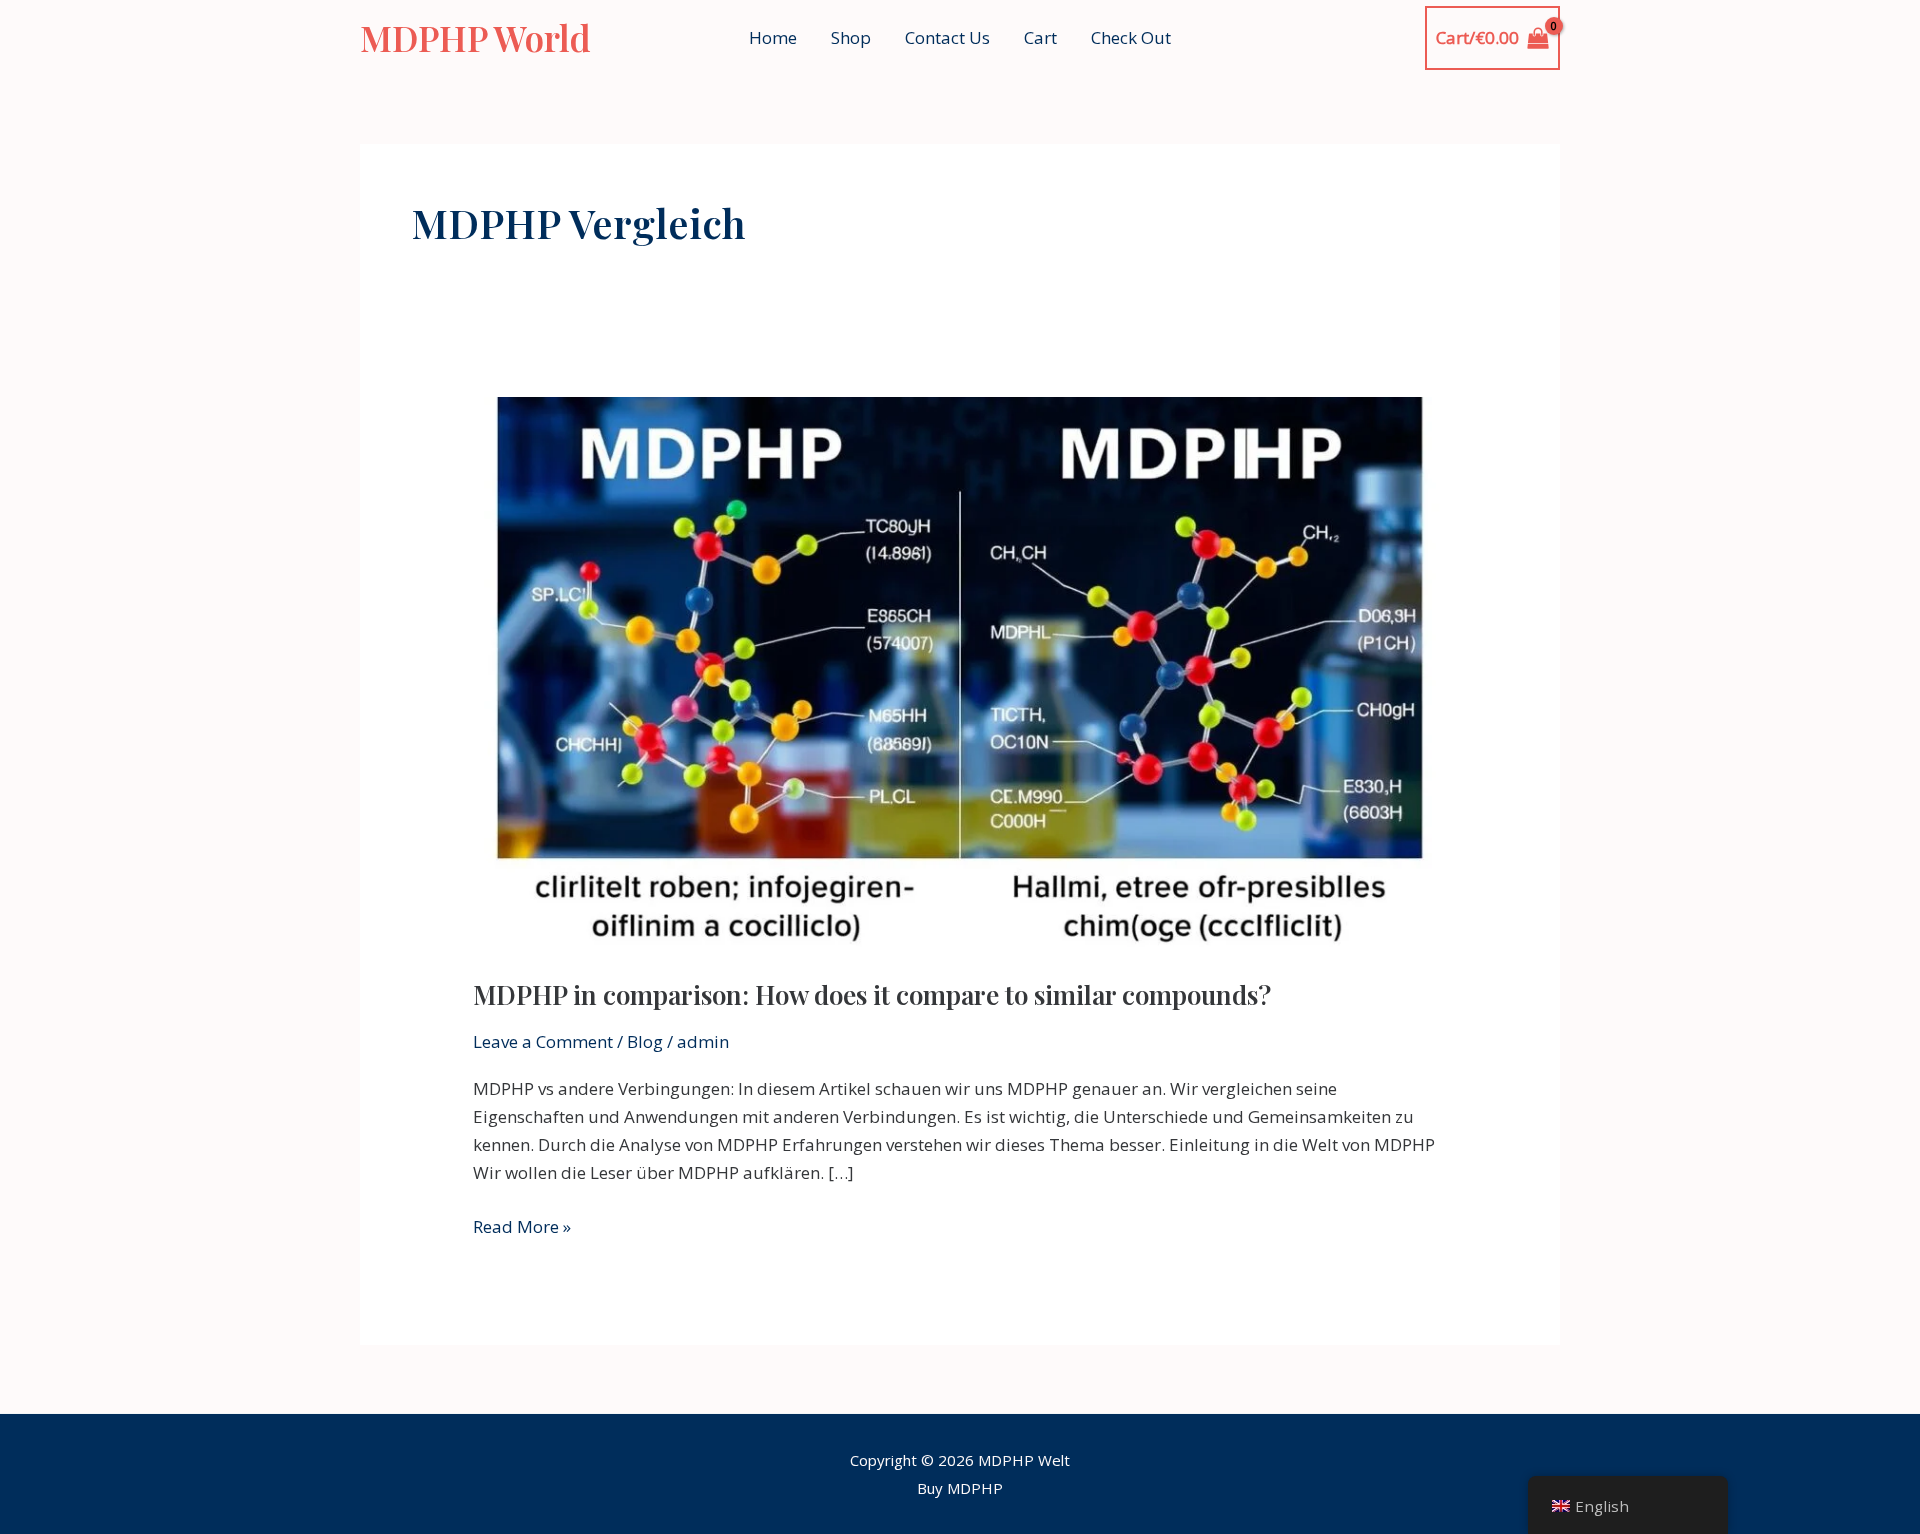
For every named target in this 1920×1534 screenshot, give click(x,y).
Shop (851, 37)
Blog (645, 1041)
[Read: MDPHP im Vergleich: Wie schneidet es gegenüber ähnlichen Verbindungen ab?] (959, 672)
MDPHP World (475, 37)
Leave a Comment (543, 1041)
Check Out (1131, 37)
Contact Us (947, 37)
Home (773, 37)
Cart (1040, 37)
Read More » (522, 1225)
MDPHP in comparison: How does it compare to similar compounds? (872, 994)
